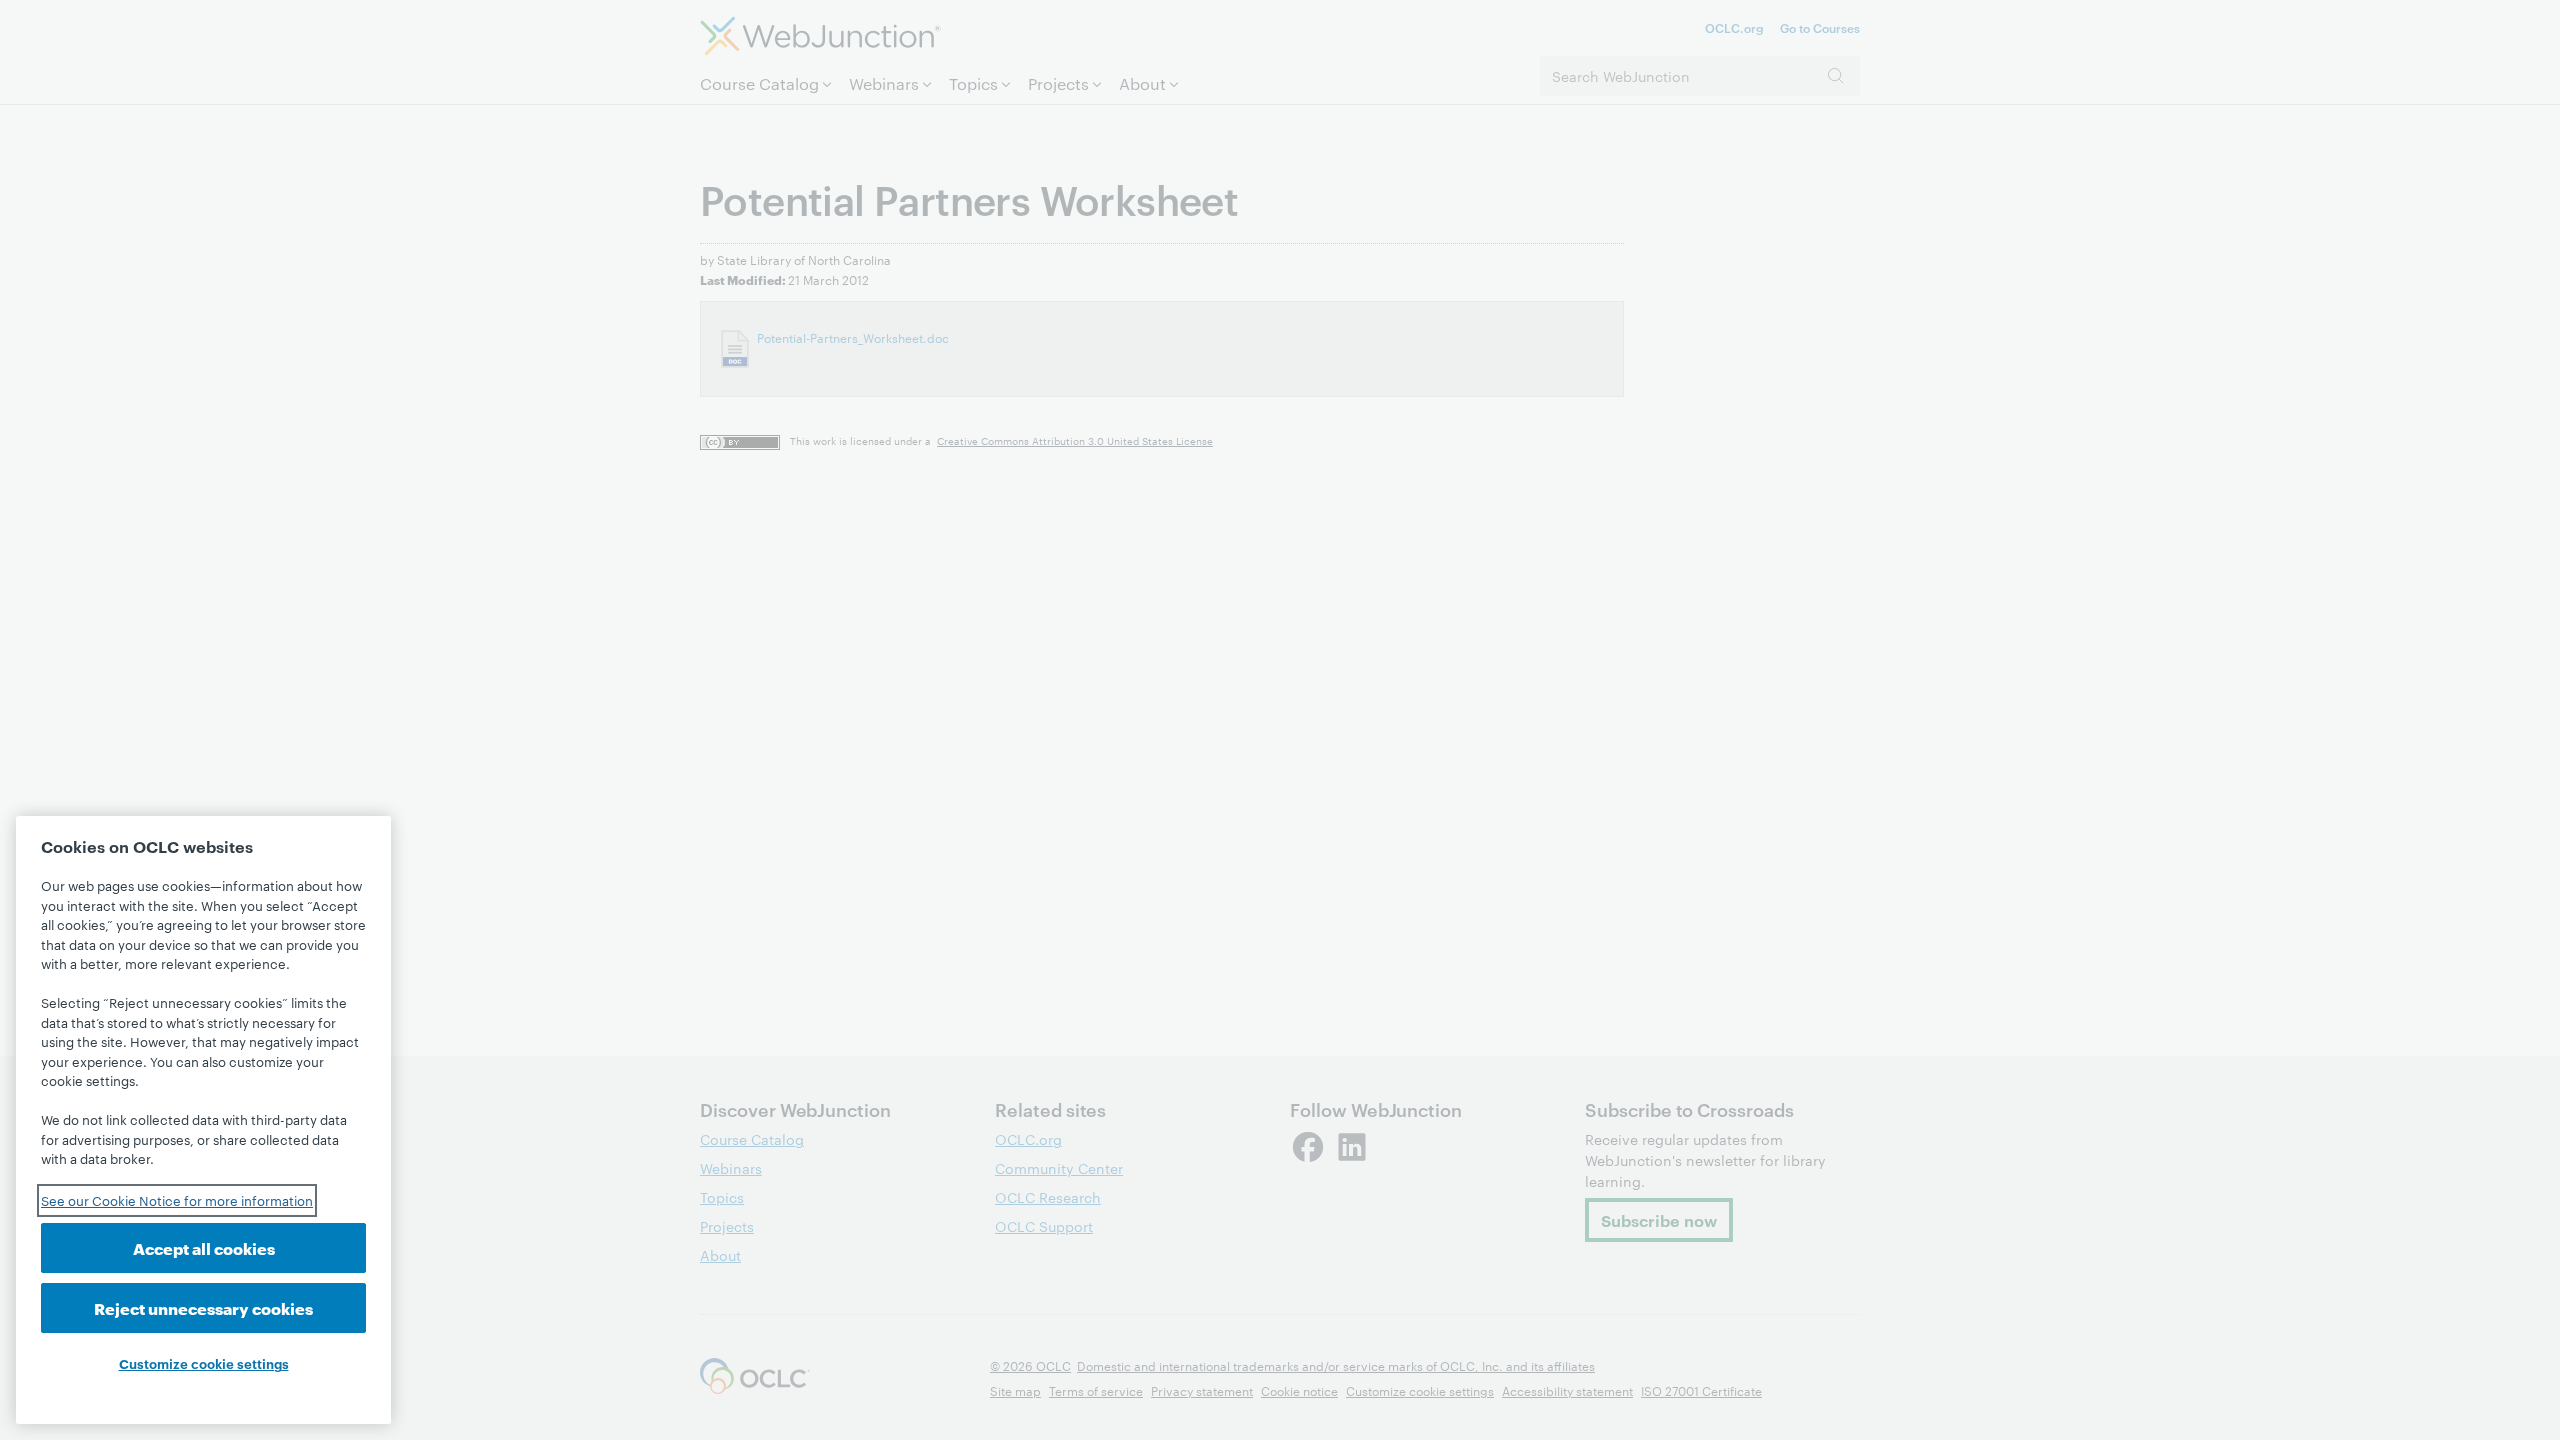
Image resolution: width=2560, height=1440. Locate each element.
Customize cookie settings (204, 1363)
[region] (203, 1120)
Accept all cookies (204, 1247)
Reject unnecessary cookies (203, 1307)
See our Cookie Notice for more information (177, 1200)
